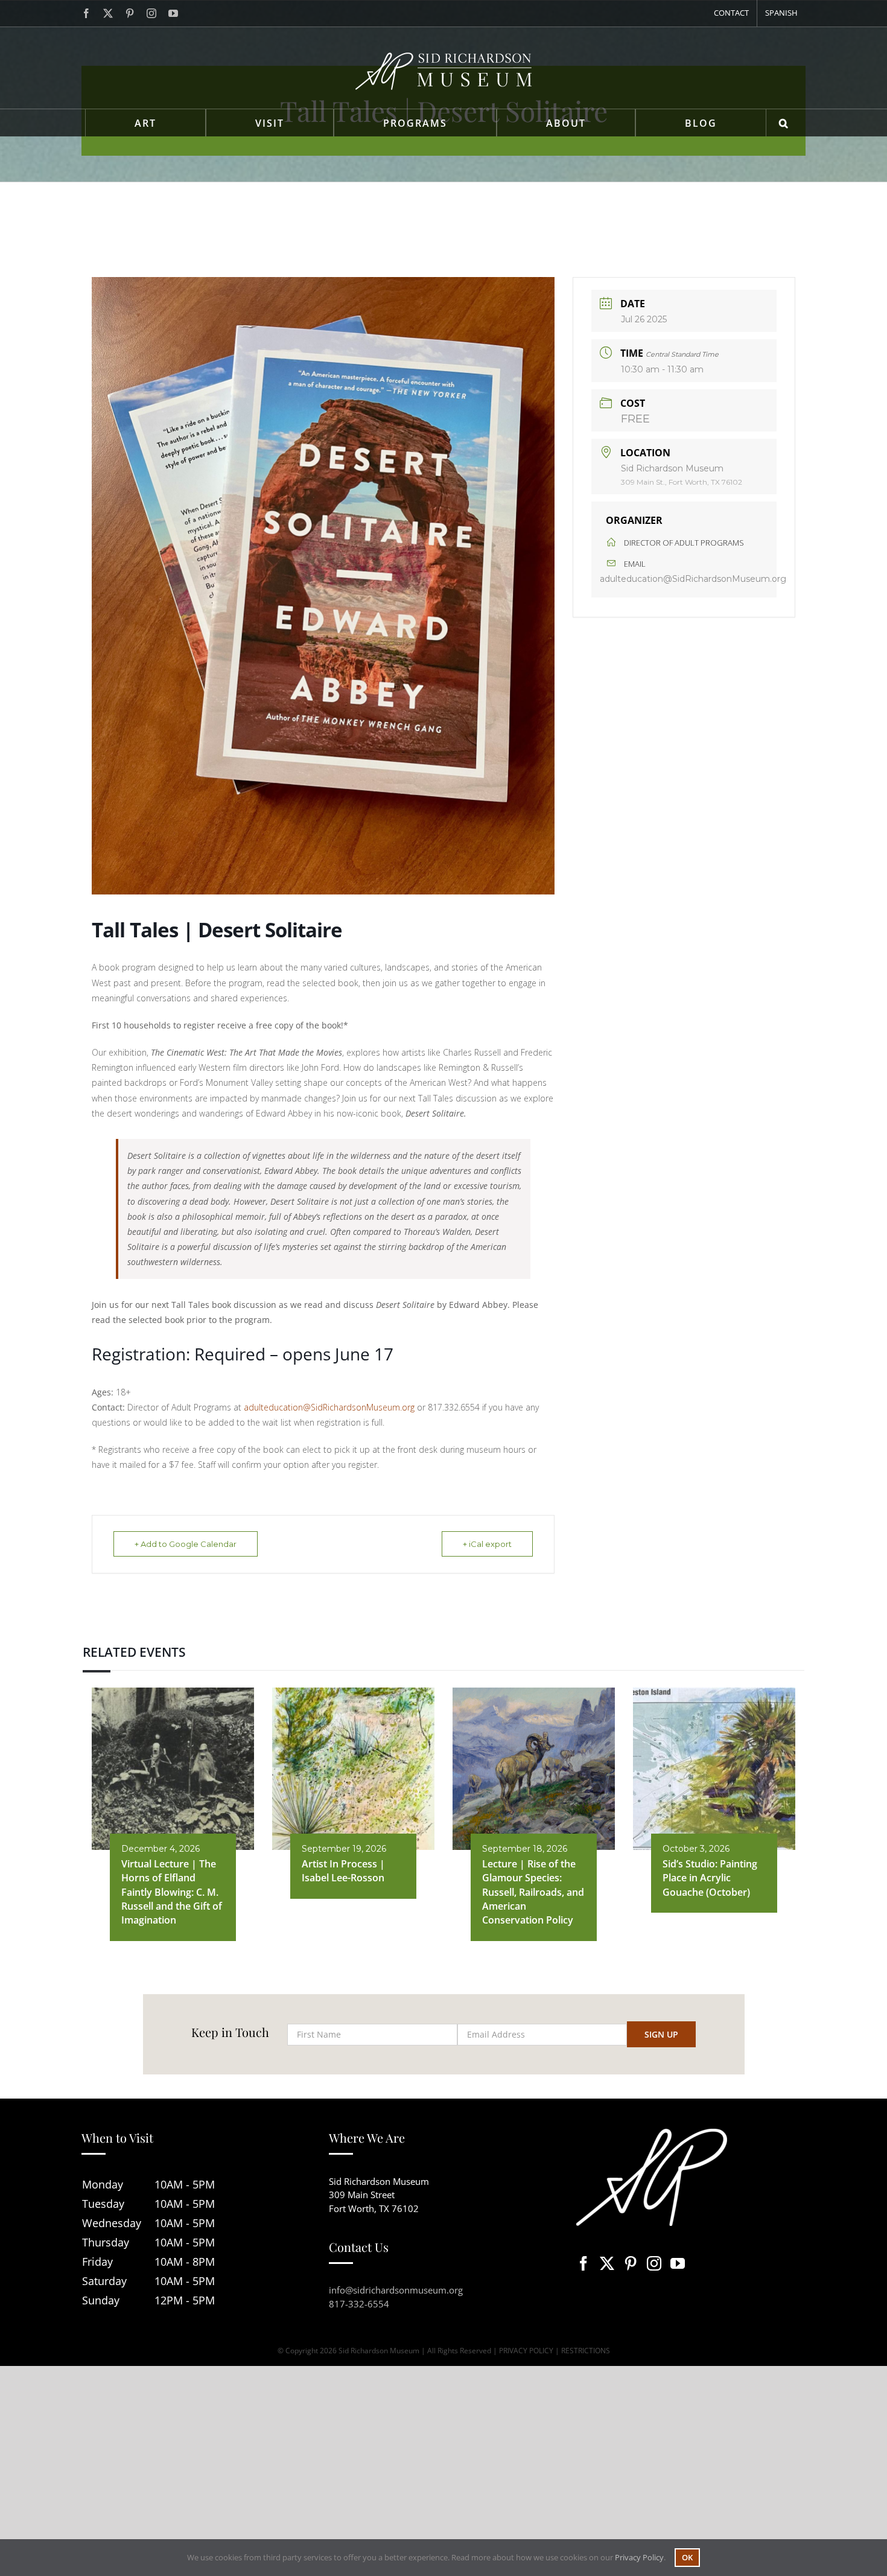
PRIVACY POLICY (526, 2351)
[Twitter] (607, 2263)
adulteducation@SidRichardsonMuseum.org (329, 1407)
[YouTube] (678, 2263)
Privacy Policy (639, 2557)
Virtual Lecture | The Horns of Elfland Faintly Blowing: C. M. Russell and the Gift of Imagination (172, 1892)
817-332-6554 (359, 2304)
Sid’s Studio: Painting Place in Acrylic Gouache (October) (710, 1878)
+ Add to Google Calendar (186, 1544)
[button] (784, 123)
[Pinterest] (631, 2263)
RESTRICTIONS (586, 2351)
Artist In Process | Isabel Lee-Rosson (343, 1871)
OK (687, 2557)
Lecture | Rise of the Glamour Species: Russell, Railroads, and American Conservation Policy (533, 1892)
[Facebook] (583, 2263)
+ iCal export (487, 1544)
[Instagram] (654, 2263)
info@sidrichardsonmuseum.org (396, 2290)
